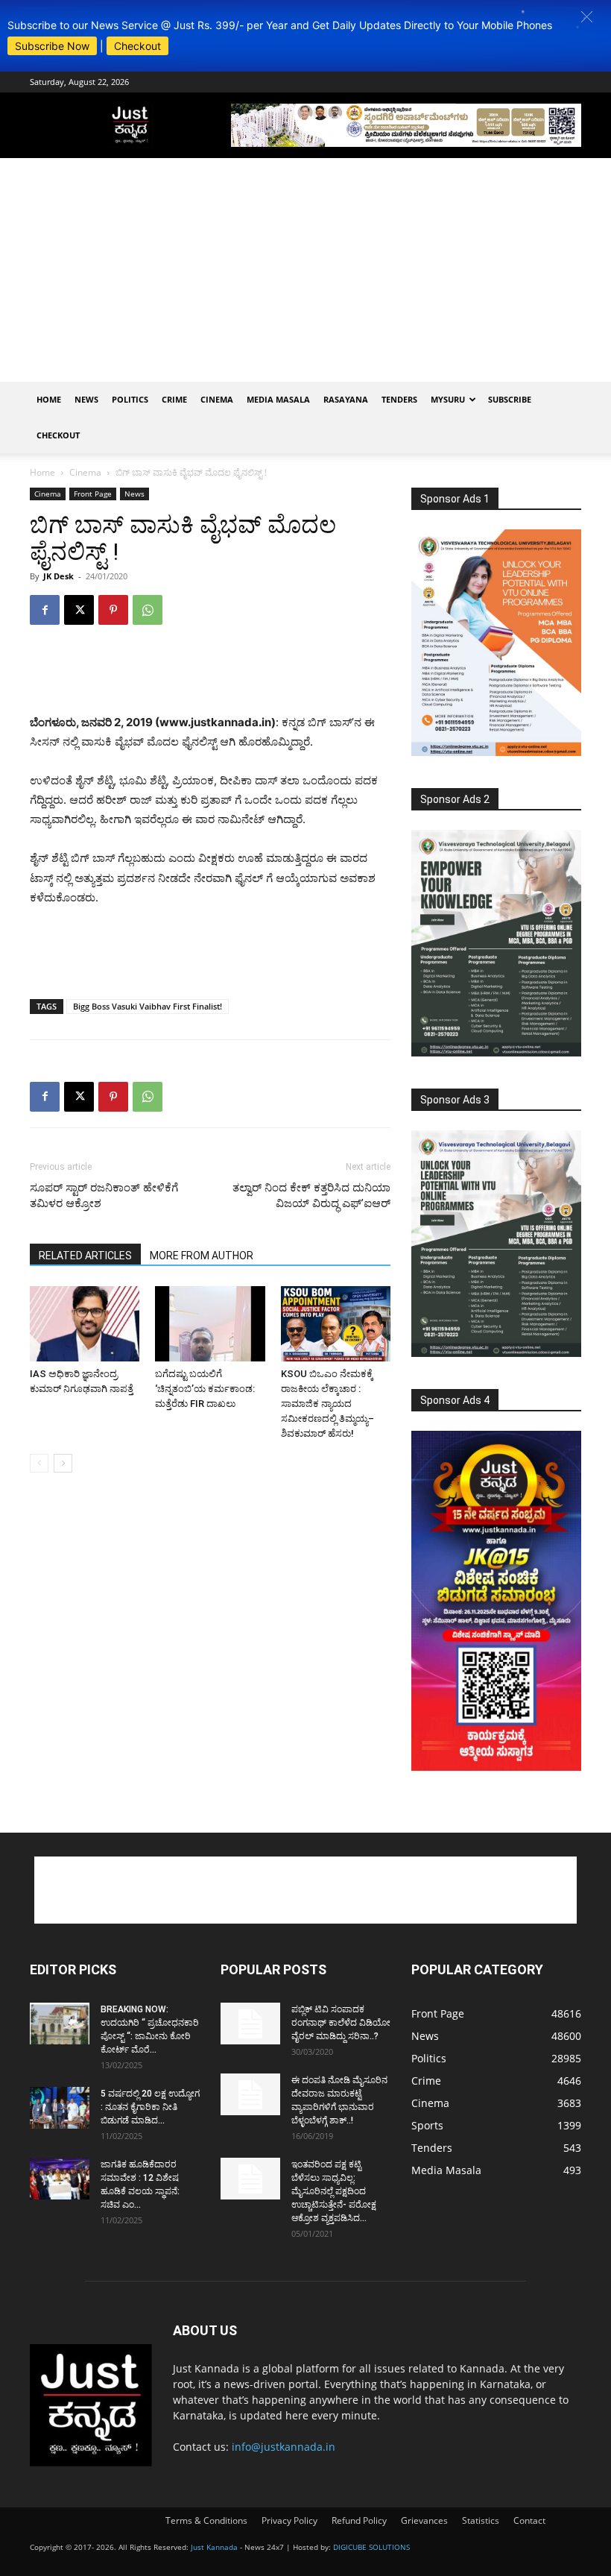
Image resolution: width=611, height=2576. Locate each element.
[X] (79, 610)
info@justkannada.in (284, 2447)
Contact (529, 2520)
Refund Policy (359, 2520)
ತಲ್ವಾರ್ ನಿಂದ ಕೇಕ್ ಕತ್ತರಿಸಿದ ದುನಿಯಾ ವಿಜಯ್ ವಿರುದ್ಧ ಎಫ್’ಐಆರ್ (311, 1196)
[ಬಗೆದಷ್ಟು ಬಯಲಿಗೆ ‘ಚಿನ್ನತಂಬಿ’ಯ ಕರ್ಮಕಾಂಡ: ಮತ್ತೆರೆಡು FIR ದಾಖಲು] (210, 1324)
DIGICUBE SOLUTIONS (371, 2547)
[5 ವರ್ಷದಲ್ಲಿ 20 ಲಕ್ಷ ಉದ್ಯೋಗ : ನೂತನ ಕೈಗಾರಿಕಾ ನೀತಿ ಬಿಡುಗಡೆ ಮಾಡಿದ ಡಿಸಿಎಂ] (60, 2108)
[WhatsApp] (148, 610)
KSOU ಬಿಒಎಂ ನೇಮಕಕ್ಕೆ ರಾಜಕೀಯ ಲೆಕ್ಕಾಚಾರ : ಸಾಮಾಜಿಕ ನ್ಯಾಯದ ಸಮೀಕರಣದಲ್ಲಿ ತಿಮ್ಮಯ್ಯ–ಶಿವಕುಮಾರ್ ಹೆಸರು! (327, 1404)
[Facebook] (45, 610)
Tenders (399, 399)
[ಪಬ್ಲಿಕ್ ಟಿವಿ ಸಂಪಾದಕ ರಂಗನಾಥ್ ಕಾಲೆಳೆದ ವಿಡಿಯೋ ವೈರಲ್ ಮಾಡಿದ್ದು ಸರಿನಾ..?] (250, 2024)
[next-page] (63, 1463)
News (86, 399)
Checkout (137, 46)
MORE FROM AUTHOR (202, 1256)
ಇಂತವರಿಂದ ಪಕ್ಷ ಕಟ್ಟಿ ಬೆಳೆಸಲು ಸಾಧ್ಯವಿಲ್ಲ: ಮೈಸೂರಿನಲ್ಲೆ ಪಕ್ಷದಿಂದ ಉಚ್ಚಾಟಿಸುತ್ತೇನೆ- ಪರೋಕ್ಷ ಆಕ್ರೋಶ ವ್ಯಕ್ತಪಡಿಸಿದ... (334, 2191)
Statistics (481, 2520)
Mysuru (448, 399)
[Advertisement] (305, 270)
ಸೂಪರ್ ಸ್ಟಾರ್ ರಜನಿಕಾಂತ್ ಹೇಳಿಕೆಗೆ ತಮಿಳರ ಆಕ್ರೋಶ (104, 1196)
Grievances (424, 2520)
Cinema (217, 399)
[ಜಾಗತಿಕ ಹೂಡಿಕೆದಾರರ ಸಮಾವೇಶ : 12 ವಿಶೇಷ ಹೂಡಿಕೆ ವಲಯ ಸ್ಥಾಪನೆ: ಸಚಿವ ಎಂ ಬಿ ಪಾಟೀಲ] (60, 2179)
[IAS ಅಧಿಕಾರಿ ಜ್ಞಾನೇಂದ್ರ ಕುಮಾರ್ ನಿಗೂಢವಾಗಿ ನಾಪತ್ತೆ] (85, 1324)
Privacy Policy (289, 2520)
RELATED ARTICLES (85, 1256)
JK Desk (58, 576)
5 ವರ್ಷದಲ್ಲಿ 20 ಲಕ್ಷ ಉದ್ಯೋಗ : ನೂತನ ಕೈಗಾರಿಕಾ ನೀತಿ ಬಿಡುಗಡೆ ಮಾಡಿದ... (150, 2107)
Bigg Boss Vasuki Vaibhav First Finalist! (148, 1006)
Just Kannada (214, 2547)
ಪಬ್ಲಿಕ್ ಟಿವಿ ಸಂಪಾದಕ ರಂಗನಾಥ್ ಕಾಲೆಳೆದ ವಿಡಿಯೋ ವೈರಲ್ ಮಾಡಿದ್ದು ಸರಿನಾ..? (341, 2023)
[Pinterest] (113, 610)
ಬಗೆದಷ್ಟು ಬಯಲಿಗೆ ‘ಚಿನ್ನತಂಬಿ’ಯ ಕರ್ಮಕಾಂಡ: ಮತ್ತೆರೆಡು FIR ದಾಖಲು (205, 1389)
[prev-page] (39, 1463)
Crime (174, 399)
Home (49, 399)
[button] (587, 17)
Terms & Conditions (206, 2520)
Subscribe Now (52, 46)
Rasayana (346, 399)
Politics (130, 399)
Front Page (93, 494)
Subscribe (510, 399)
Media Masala (278, 399)
